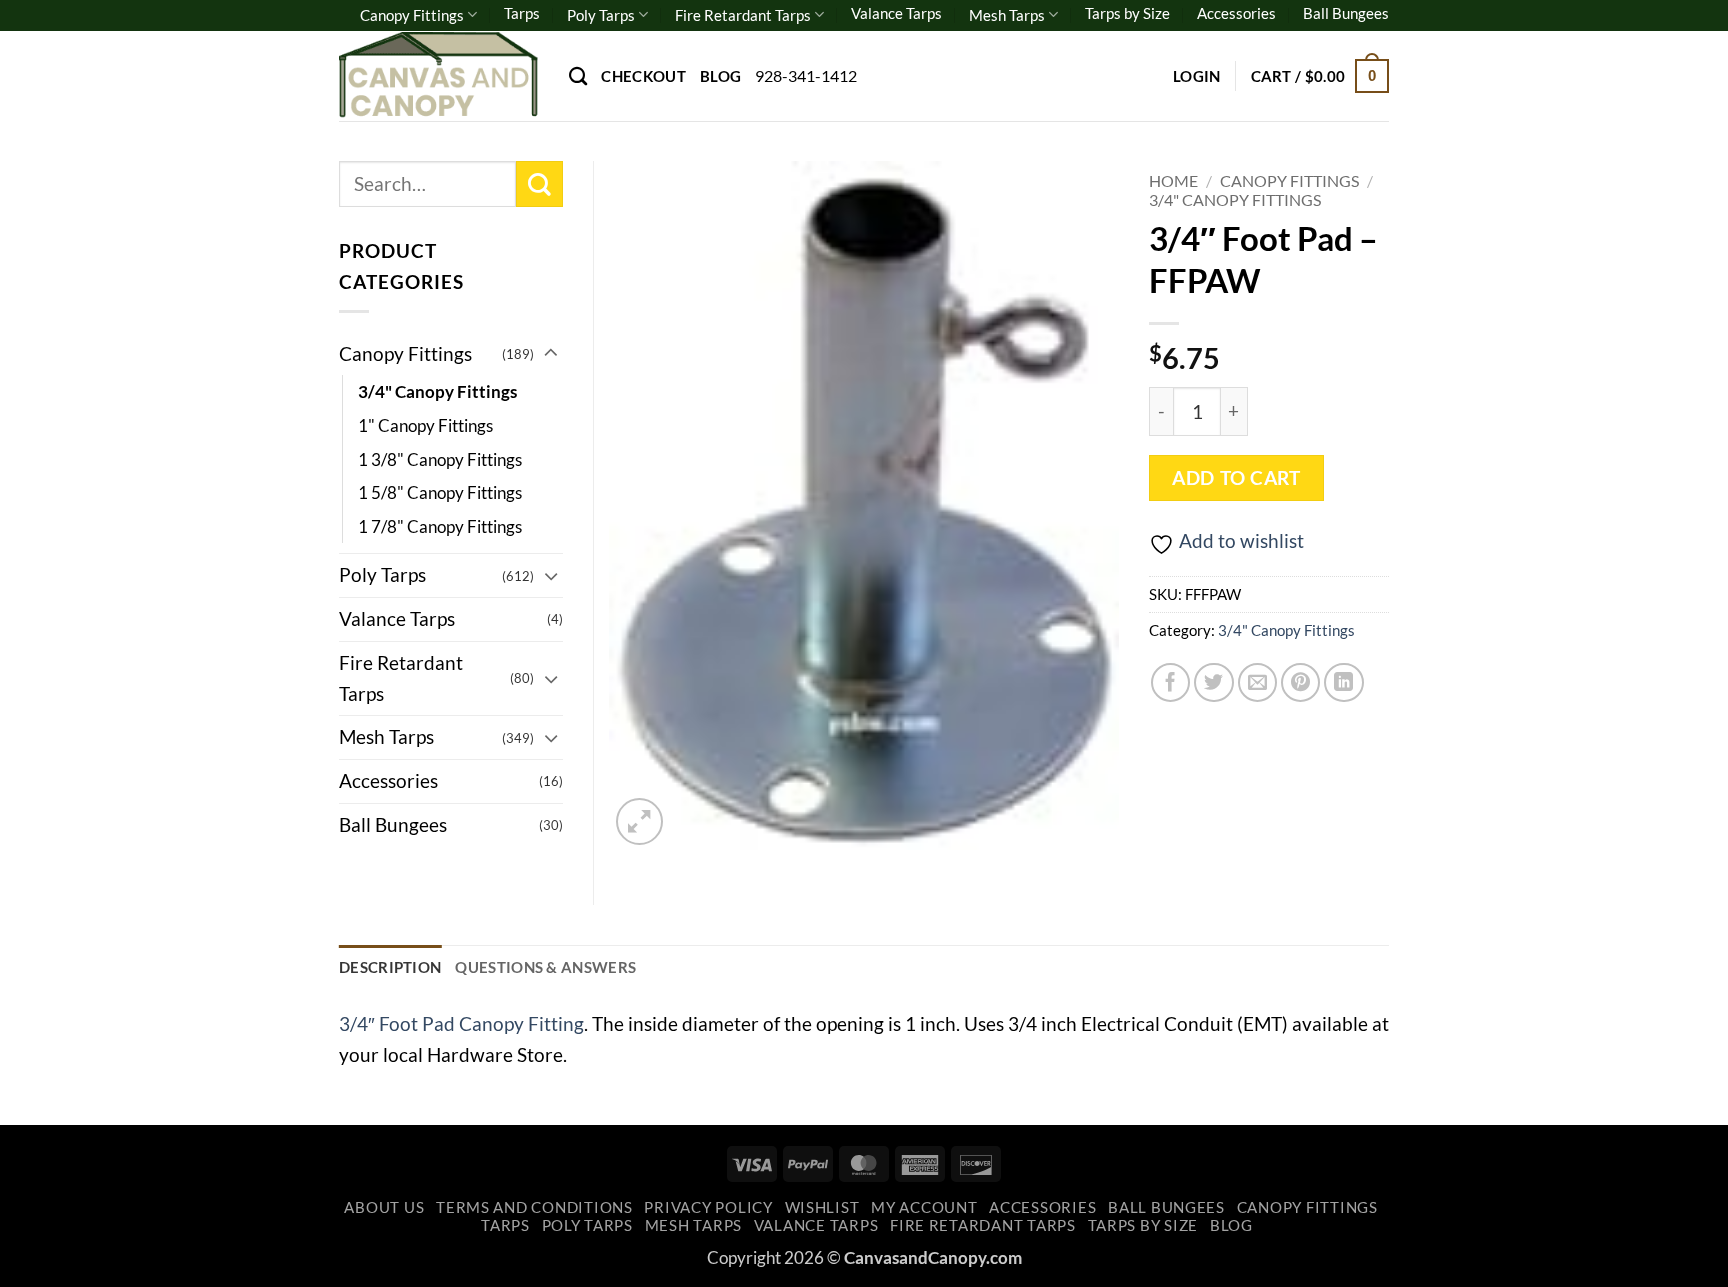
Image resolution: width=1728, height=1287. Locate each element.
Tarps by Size (1127, 13)
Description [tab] (390, 967)
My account (924, 1207)
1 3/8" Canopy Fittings (440, 459)
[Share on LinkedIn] (1344, 683)
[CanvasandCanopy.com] (439, 75)
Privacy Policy (708, 1207)
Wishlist (822, 1207)
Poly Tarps (601, 15)
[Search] (578, 76)
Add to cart (1236, 478)
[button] (1197, 76)
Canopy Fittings (412, 15)
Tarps (522, 13)
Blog (720, 76)
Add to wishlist (1241, 540)
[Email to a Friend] (1258, 683)
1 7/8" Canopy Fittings (440, 526)
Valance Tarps (896, 13)
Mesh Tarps (1007, 15)
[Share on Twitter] (1214, 683)
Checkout (643, 76)
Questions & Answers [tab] (545, 967)
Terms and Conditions (534, 1207)
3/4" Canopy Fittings (1235, 199)
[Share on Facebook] (1171, 683)
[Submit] (539, 184)
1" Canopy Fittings (425, 425)
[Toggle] (551, 353)
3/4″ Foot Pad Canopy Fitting (461, 1023)
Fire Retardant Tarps (743, 15)
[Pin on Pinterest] (1301, 683)
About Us (384, 1207)
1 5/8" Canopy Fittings (440, 492)
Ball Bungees (1346, 13)
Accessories (1236, 13)
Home (1173, 180)
